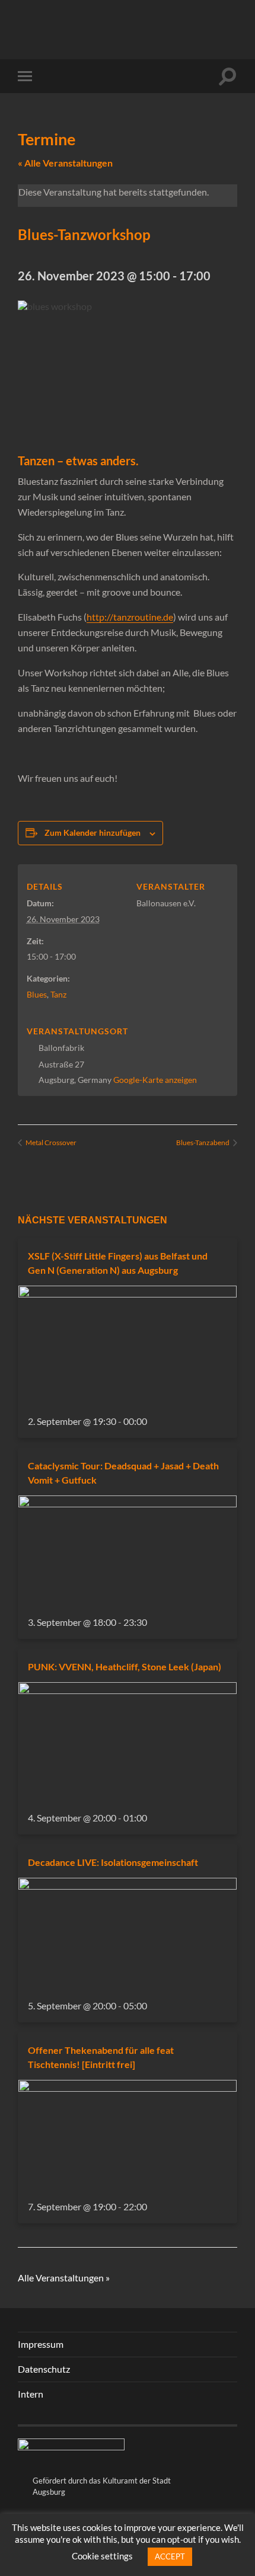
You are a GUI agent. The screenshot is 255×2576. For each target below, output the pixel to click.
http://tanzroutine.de (130, 617)
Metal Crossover (50, 1142)
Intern (31, 2394)
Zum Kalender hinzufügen (93, 832)
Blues (37, 994)
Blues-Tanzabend (203, 1142)
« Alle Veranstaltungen (65, 163)
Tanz (58, 994)
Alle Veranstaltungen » (64, 2278)
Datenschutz (44, 2369)
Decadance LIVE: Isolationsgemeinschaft (113, 1862)
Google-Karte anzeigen (155, 1080)
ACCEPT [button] (170, 2556)
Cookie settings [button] (102, 2556)
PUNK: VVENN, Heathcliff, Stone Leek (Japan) (125, 1666)
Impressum (41, 2344)
